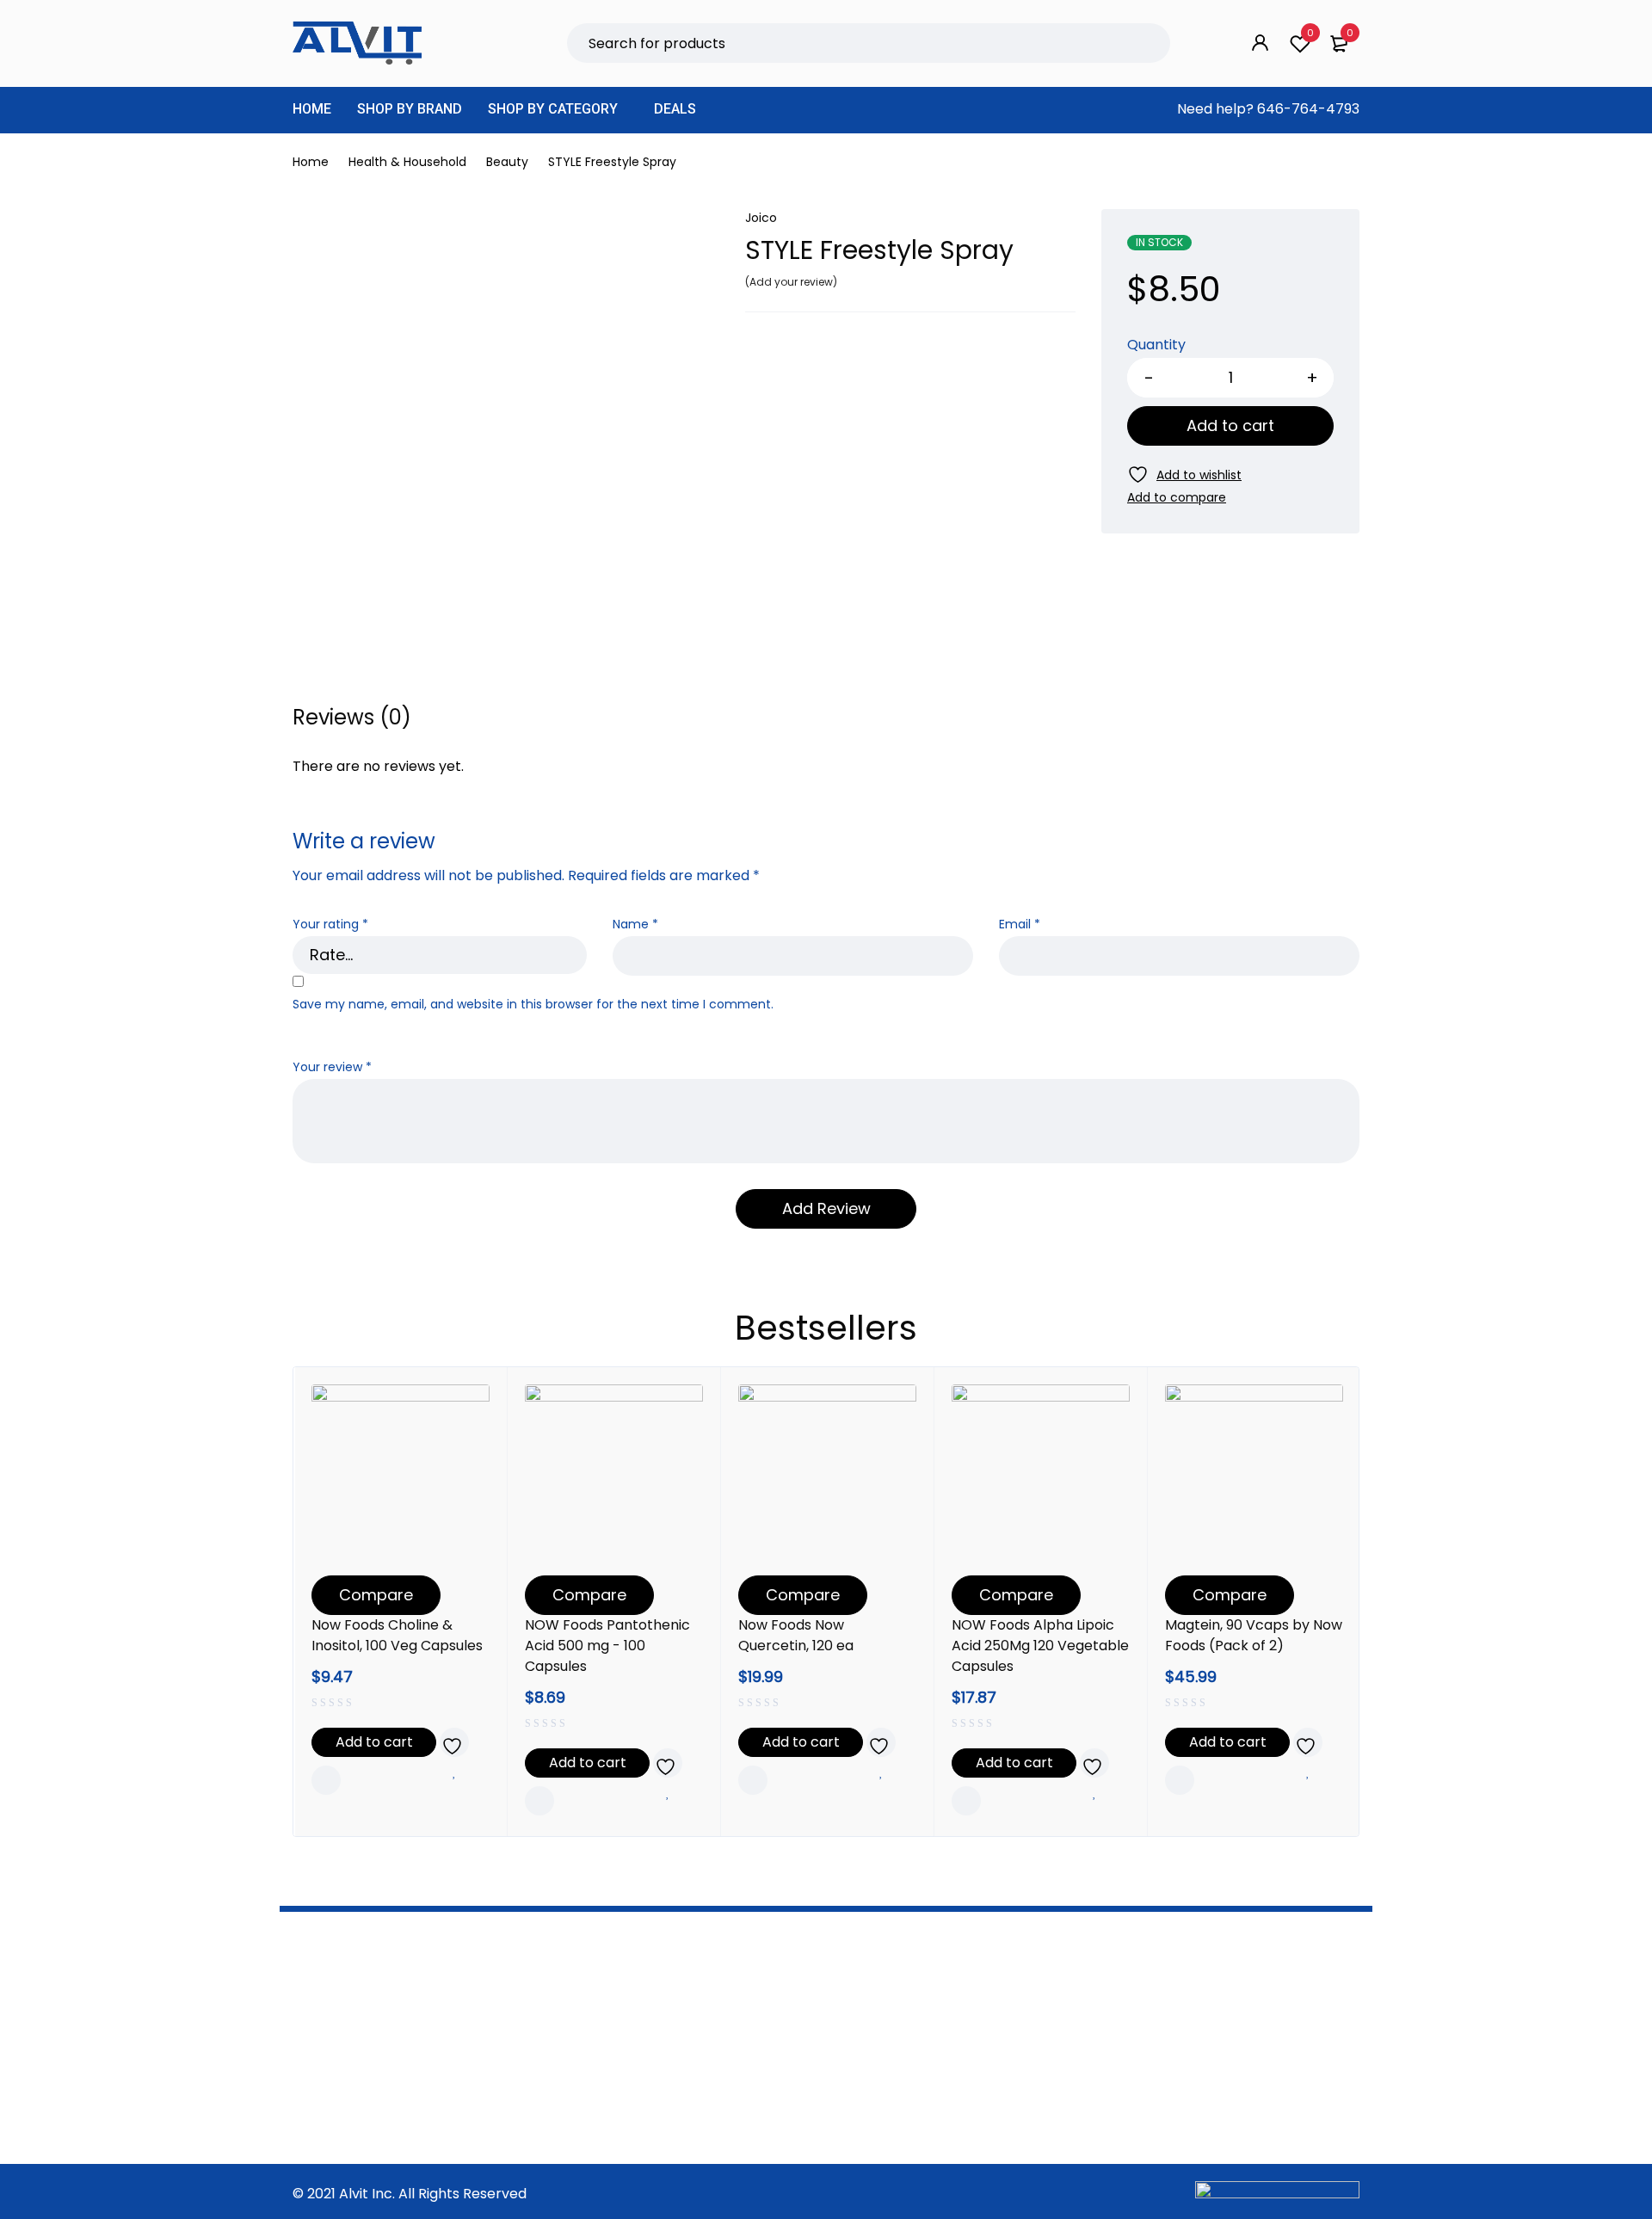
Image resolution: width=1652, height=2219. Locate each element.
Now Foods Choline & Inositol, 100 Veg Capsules (397, 1635)
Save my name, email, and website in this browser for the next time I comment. (533, 1005)
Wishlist (1310, 33)
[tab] (352, 718)
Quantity (1156, 345)
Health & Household (407, 162)
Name (635, 925)
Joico (761, 218)
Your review (332, 1067)
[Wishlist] (1184, 475)
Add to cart (1230, 425)
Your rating (330, 925)
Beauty (507, 162)
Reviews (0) (352, 718)
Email (1020, 925)
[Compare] (1177, 497)
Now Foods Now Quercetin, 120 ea (796, 1635)
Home (311, 162)
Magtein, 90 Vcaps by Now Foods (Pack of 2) (1254, 1635)
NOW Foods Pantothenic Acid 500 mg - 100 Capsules (607, 1646)
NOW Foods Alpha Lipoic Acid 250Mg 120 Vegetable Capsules (1040, 1646)
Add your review (791, 282)
